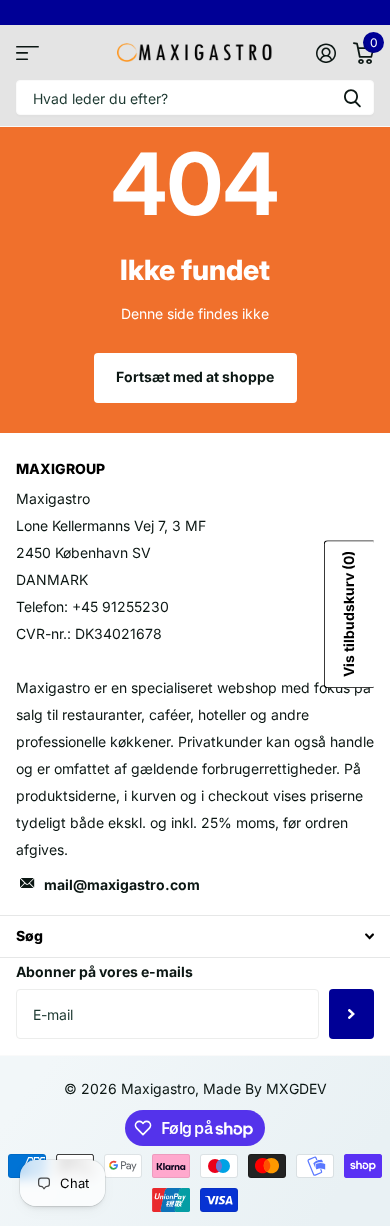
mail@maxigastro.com (122, 884)
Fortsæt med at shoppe (195, 376)
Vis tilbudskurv (348, 615)
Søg (352, 97)
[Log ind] (325, 53)
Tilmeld (351, 1014)
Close (195, 936)
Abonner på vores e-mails (104, 971)
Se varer (27, 52)
